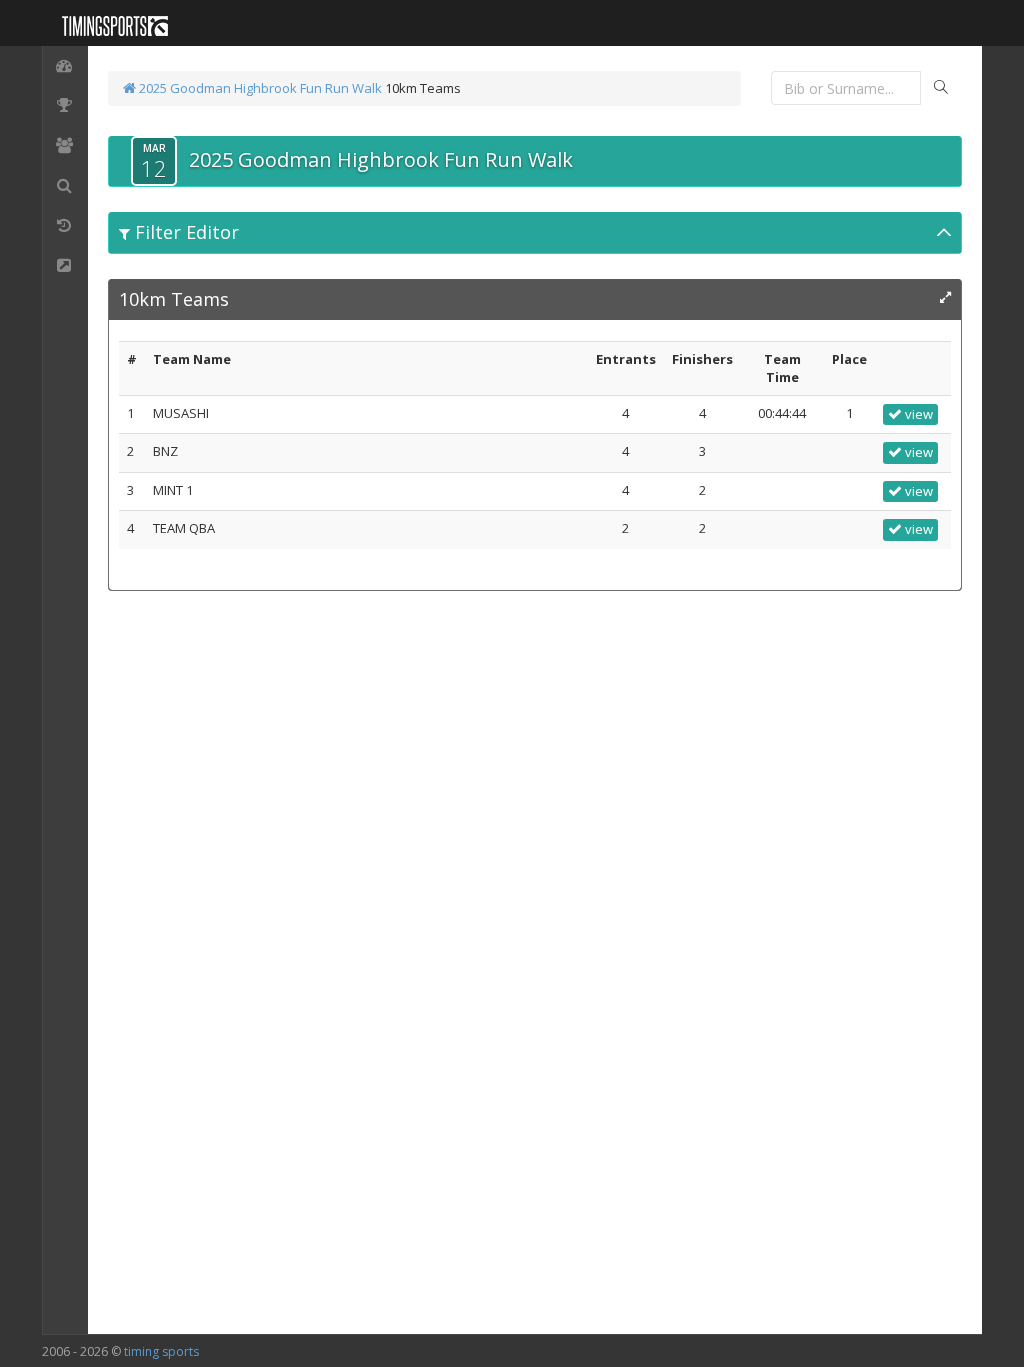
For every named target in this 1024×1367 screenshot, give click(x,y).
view (917, 414)
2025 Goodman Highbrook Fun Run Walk (259, 88)
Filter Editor (184, 232)
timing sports (161, 1351)
